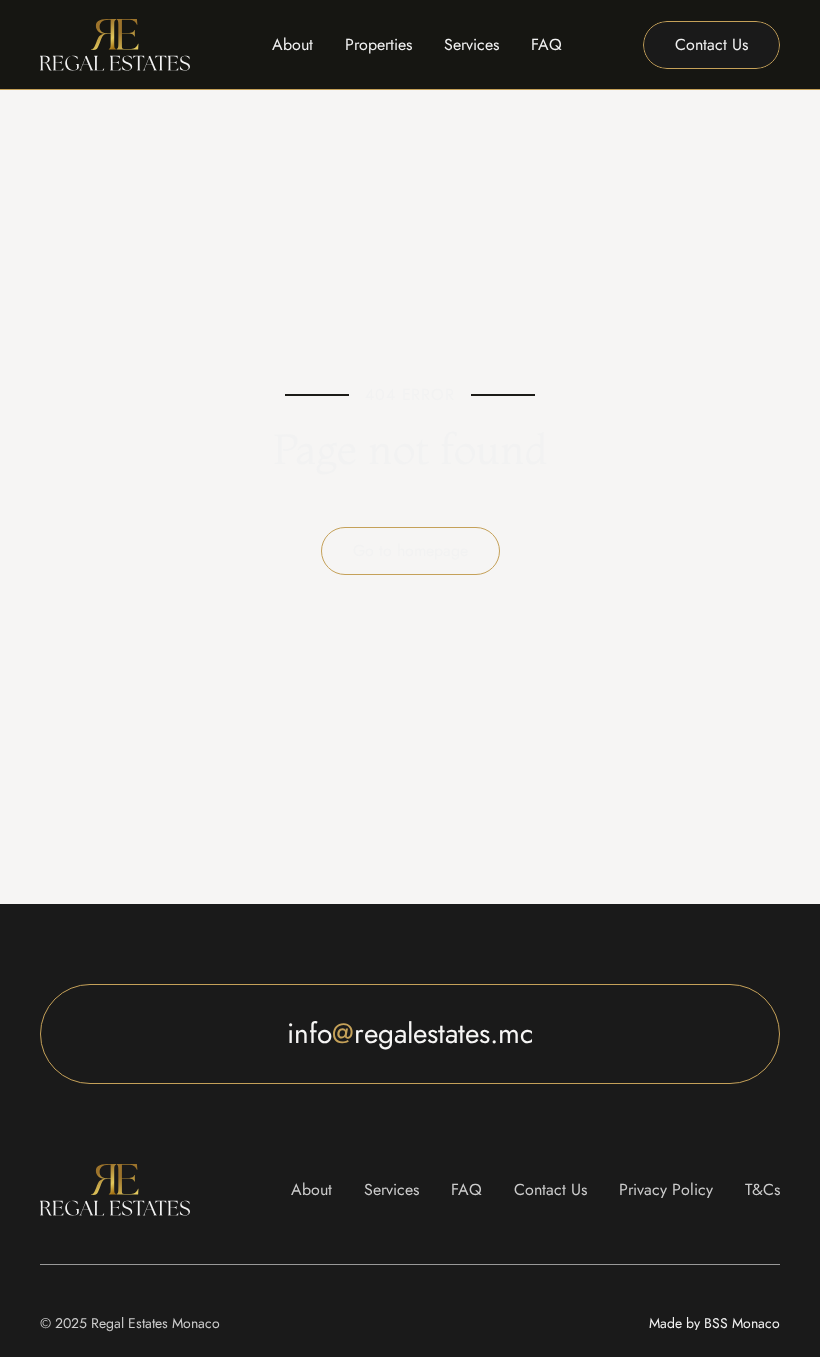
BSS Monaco (714, 1323)
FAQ (546, 44)
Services (471, 44)
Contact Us (550, 1189)
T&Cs (762, 1189)
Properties (378, 44)
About (292, 44)
